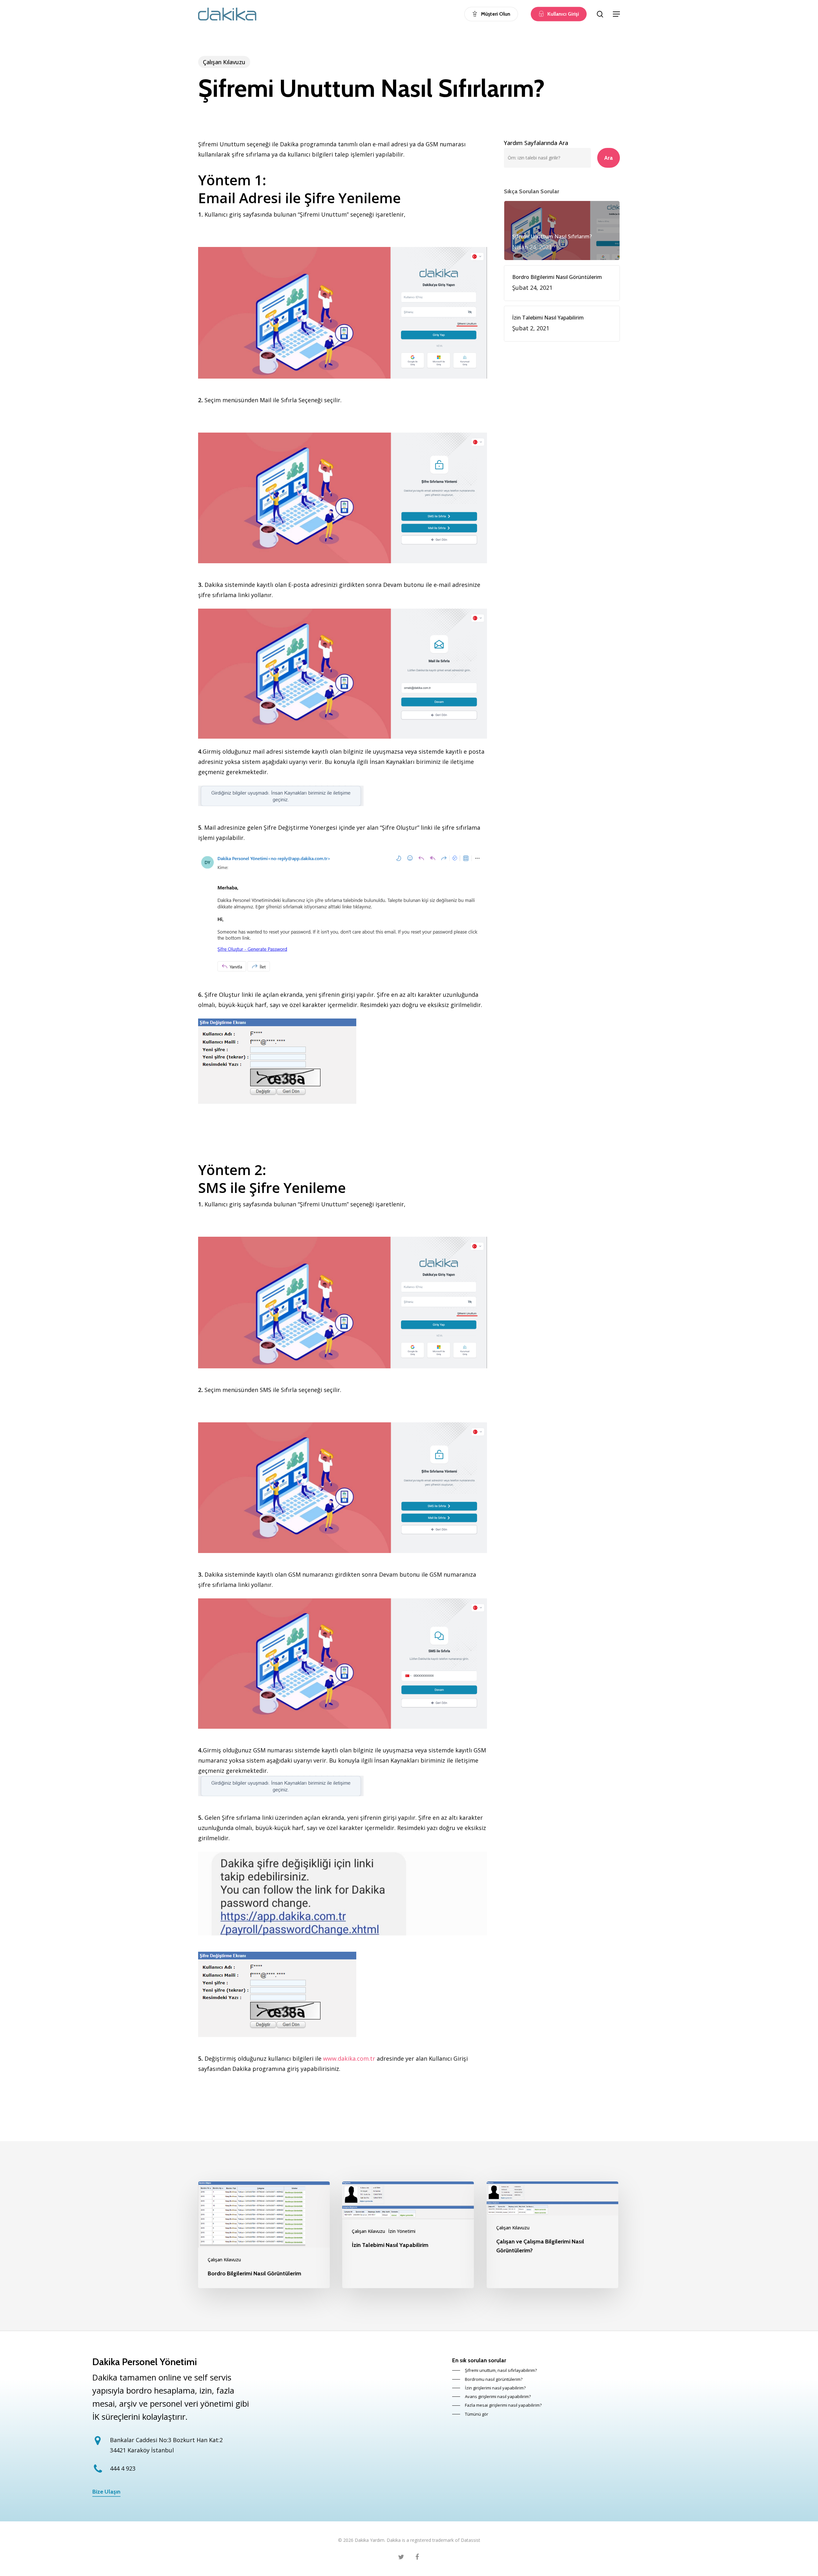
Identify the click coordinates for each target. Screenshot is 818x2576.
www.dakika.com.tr (349, 2058)
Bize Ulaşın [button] (106, 2492)
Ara (609, 158)
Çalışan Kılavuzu (224, 62)
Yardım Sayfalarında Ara (536, 143)
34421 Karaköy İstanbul (142, 2450)
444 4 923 (123, 2468)
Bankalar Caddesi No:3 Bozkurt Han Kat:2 (166, 2440)
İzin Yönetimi (402, 2231)
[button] (616, 14)
